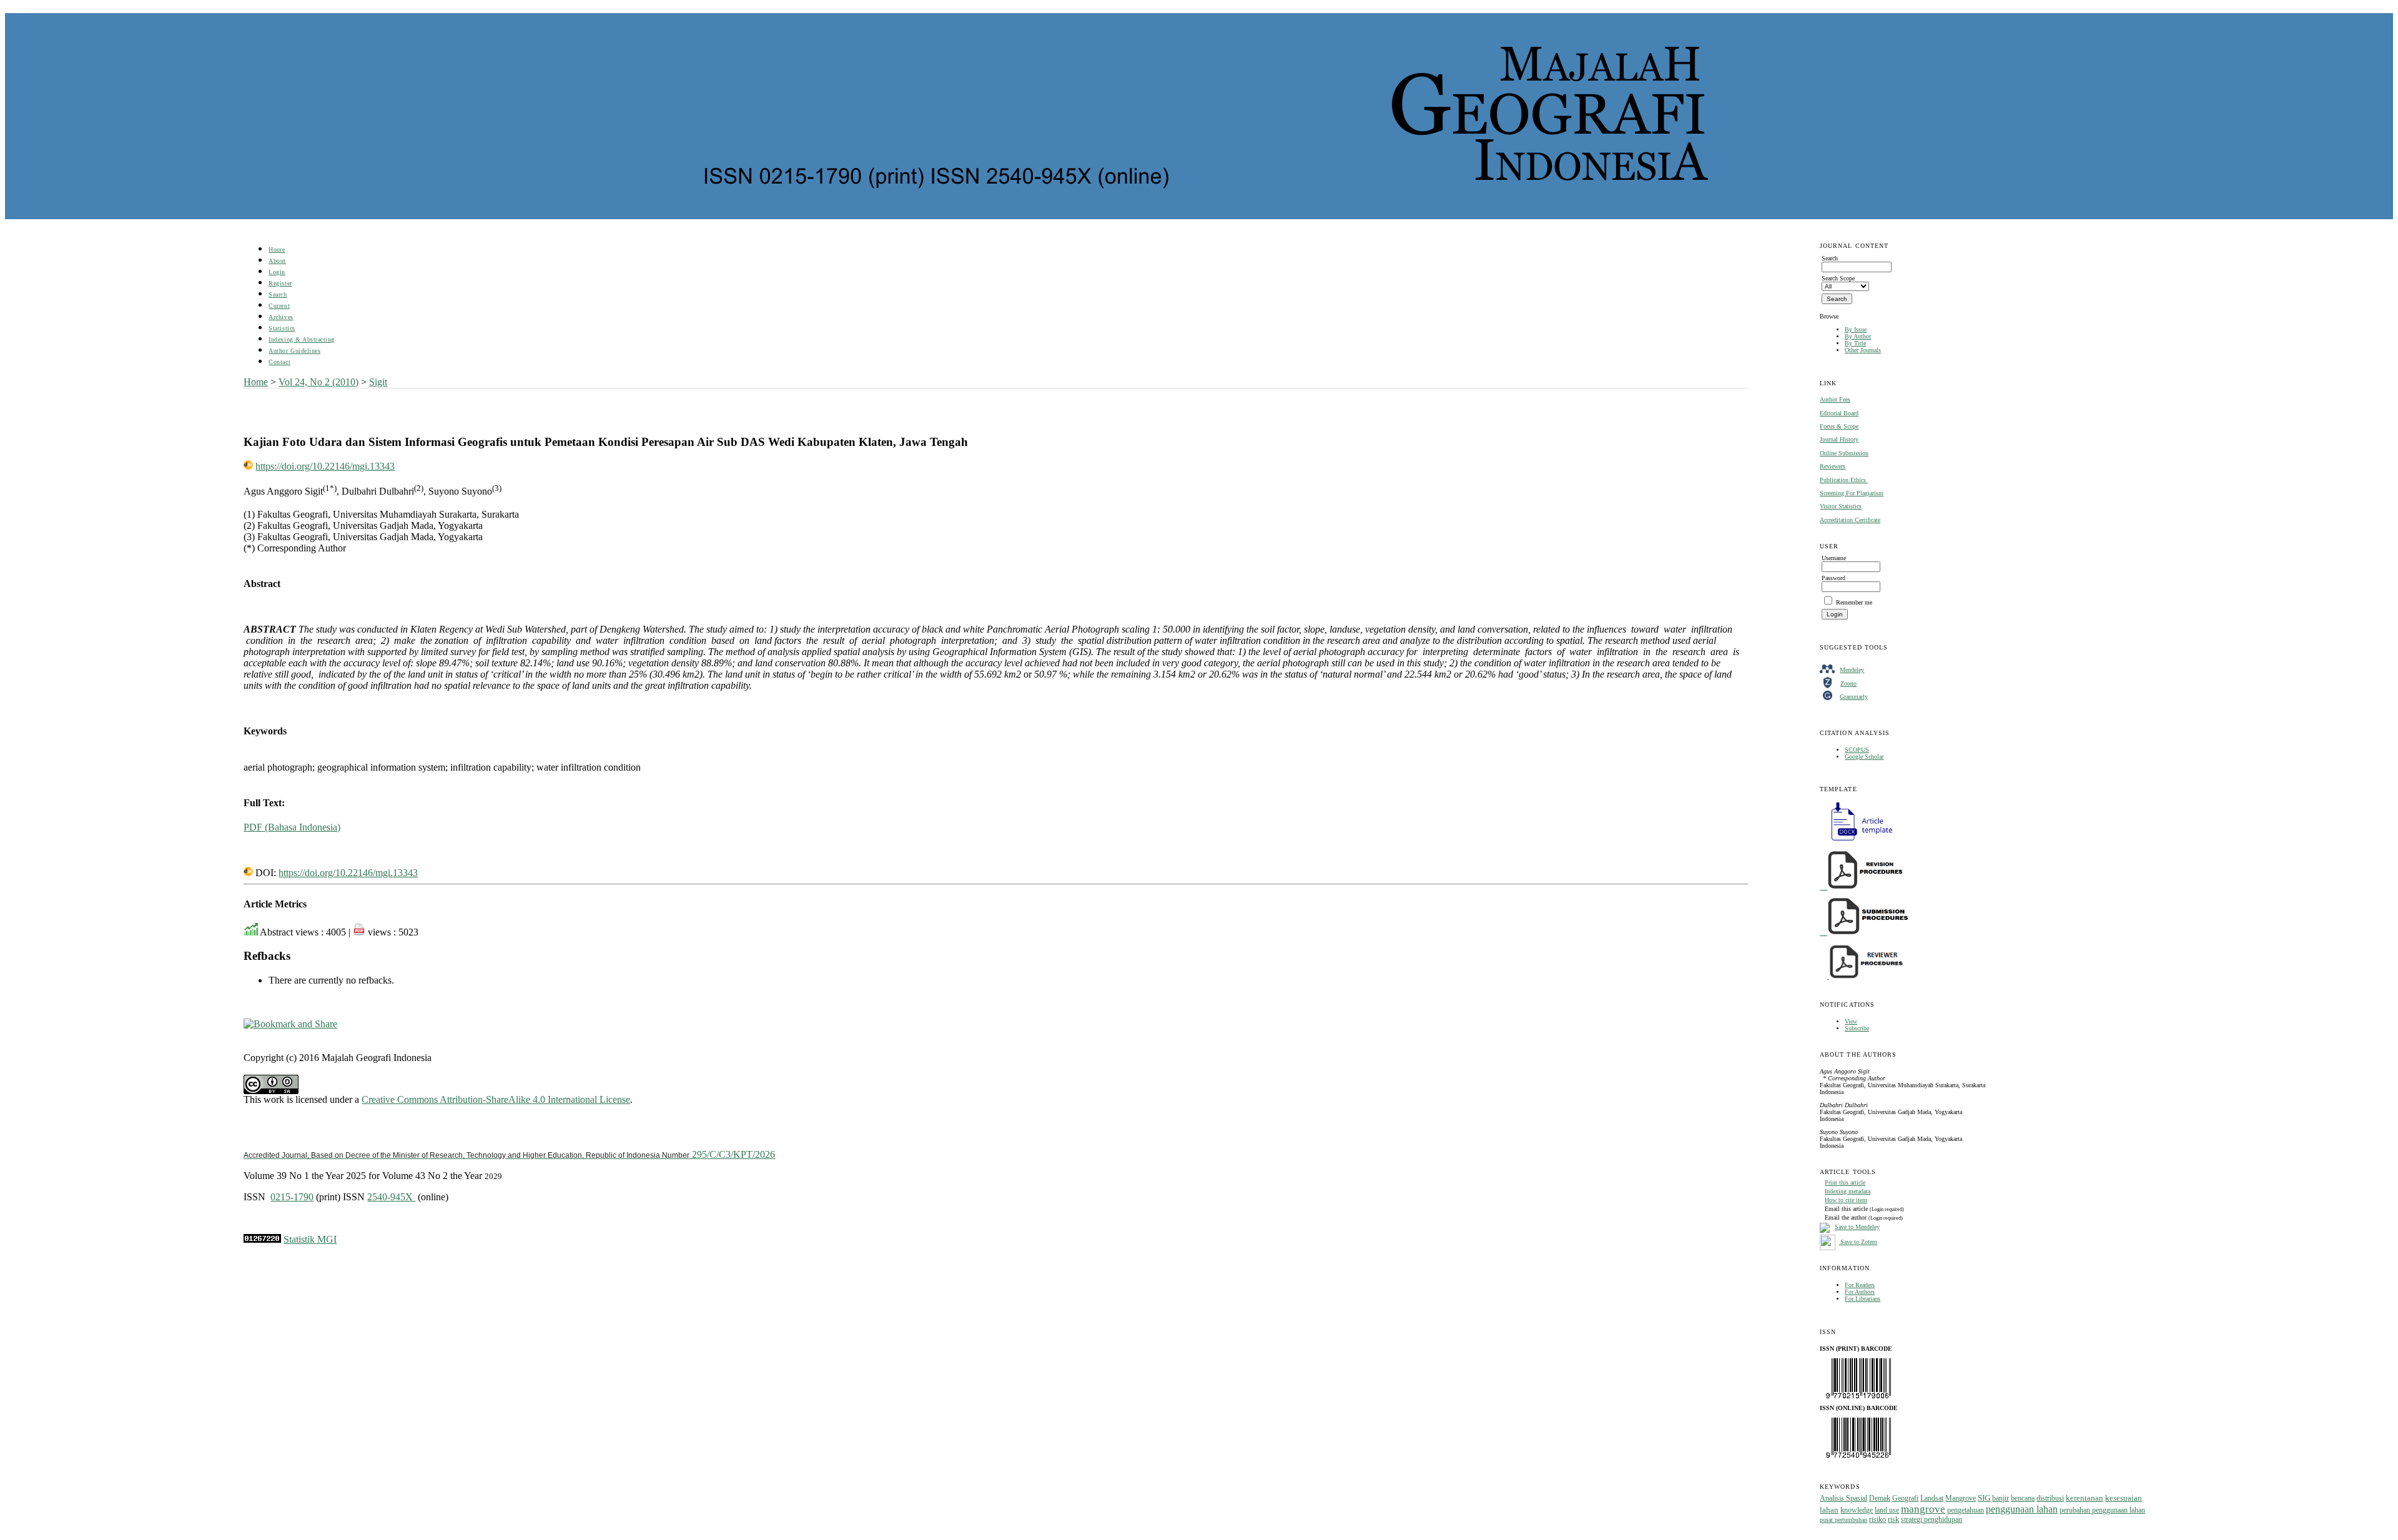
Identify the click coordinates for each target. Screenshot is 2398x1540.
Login (277, 272)
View (1851, 1021)
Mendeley (1852, 670)
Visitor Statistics (1841, 506)
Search (278, 294)
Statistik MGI (310, 1239)
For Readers (1860, 1285)
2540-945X (391, 1197)
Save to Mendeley (1857, 1227)
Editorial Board (1839, 413)
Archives (281, 317)
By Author (1858, 336)
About (277, 261)
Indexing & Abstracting (301, 339)
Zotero (1848, 684)
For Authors (1860, 1292)
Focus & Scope (1839, 426)
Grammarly (1854, 697)
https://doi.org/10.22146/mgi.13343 (325, 466)
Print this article (1845, 1182)
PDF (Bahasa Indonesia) (292, 827)
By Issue (1856, 329)
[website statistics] (262, 1239)
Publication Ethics (1844, 480)
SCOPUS (1857, 750)
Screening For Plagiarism (1852, 493)
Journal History (1839, 439)
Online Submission (1844, 453)
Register (280, 283)
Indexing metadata (1848, 1191)
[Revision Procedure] (1862, 887)
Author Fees (1835, 399)
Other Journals (1863, 350)
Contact (279, 362)
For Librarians (1863, 1299)
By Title (1855, 343)
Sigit (378, 382)
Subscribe (1857, 1028)
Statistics (282, 328)
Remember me (1854, 602)
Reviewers (1833, 466)
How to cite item (1846, 1200)
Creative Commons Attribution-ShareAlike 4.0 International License (496, 1099)
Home (277, 249)
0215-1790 (292, 1197)
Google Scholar (1864, 757)
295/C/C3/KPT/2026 (509, 1154)
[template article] (1858, 841)
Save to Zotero (1858, 1242)
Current (279, 306)
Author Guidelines (294, 351)
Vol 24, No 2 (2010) (318, 382)
